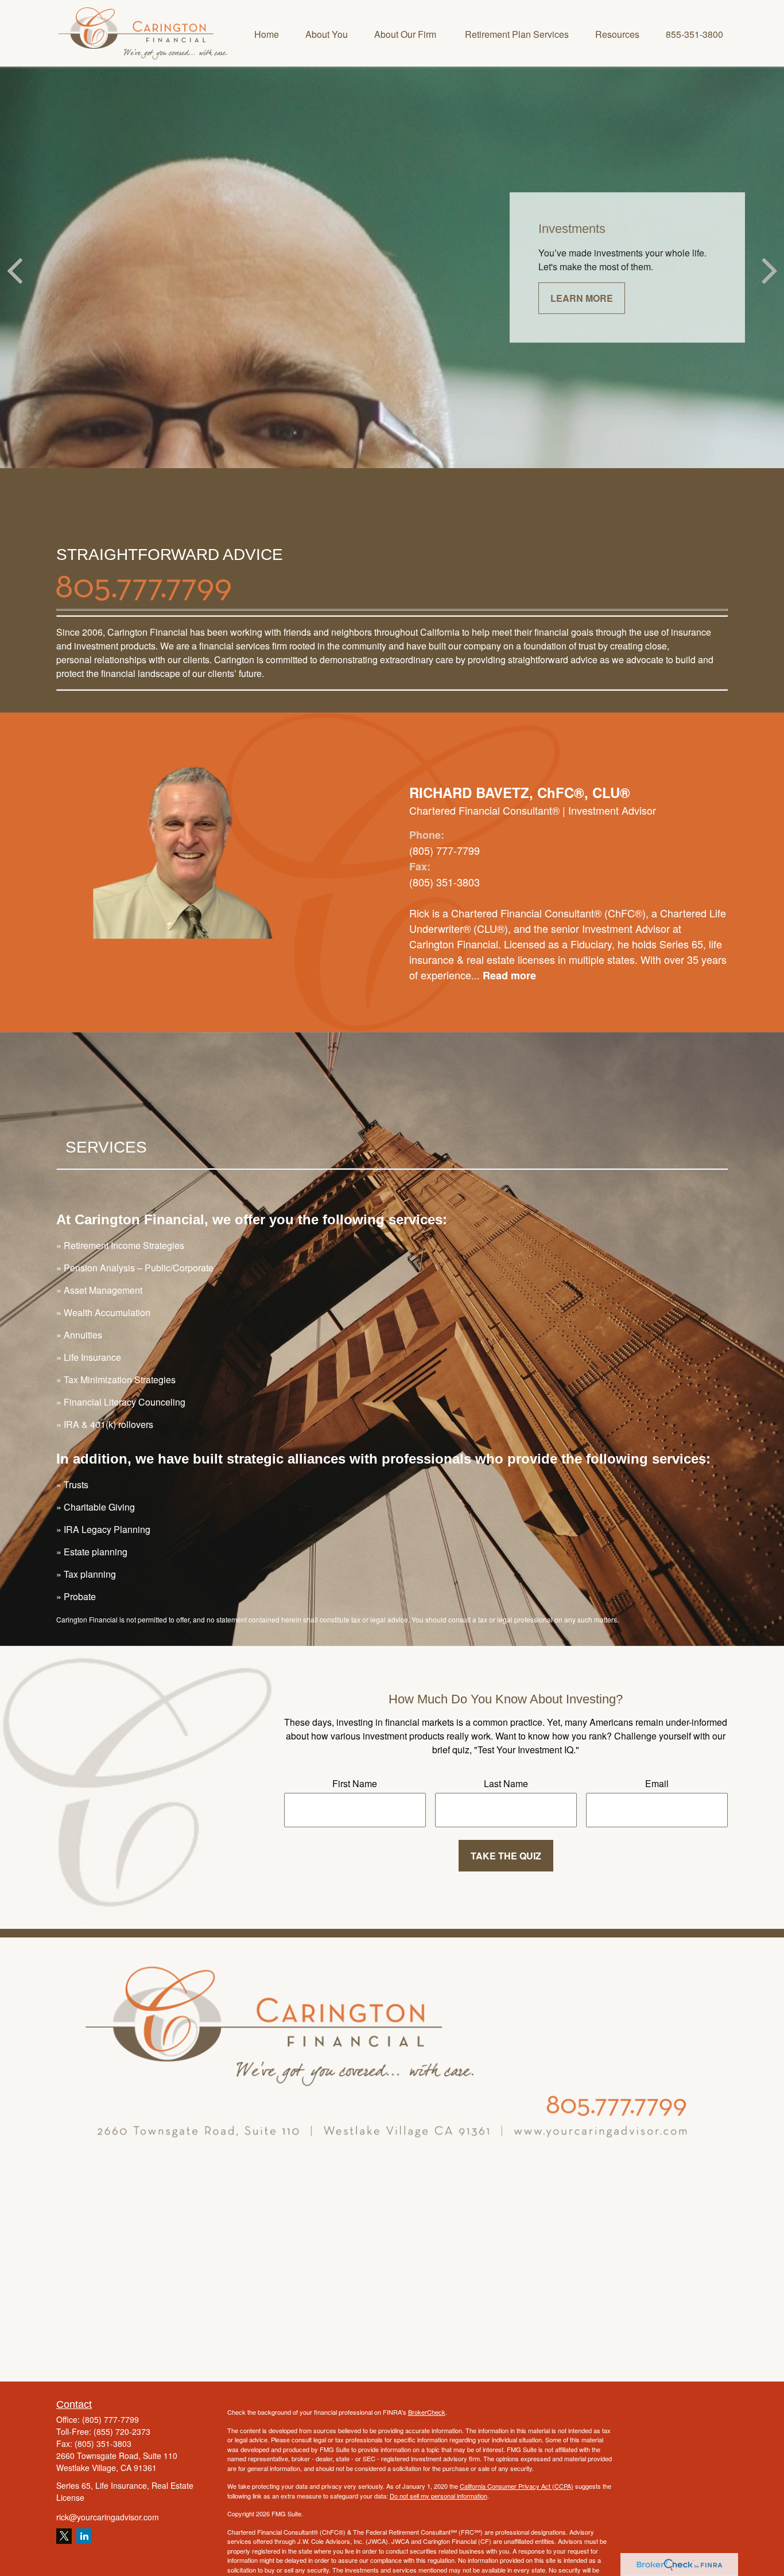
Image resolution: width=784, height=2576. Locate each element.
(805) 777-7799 (110, 2419)
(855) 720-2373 (122, 2431)
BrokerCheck (427, 2412)
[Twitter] (64, 2536)
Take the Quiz (506, 1856)
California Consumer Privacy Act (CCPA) (517, 2486)
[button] (267, 33)
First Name (355, 1783)
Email (657, 1783)
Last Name (506, 1783)
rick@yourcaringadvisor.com (108, 2517)
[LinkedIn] (84, 2536)
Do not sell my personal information (438, 2496)
